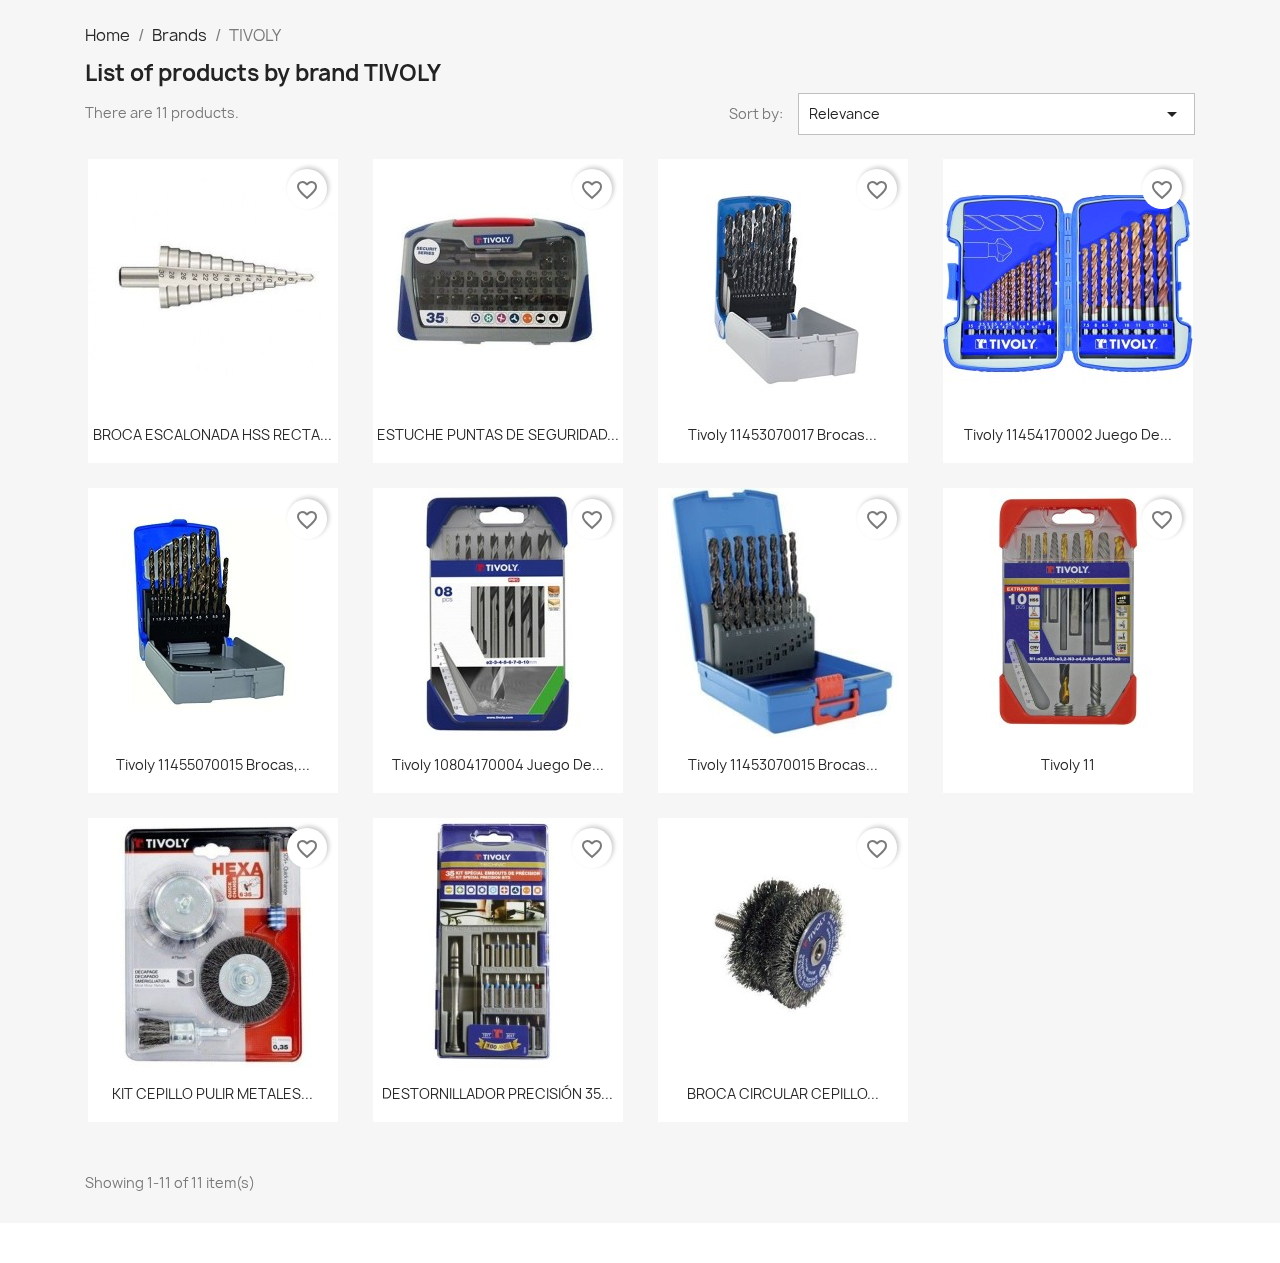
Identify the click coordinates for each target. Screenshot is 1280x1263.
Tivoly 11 (1068, 764)
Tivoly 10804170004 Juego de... (498, 764)
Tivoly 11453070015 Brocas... (783, 764)
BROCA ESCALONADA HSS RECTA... (212, 434)
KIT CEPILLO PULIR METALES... (212, 1093)
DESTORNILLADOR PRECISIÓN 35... (497, 1093)
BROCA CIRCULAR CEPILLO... (783, 1093)
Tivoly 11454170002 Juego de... (1068, 434)
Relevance (997, 114)
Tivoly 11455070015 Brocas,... (213, 764)
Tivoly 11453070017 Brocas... (782, 434)
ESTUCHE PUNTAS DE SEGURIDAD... (498, 434)
